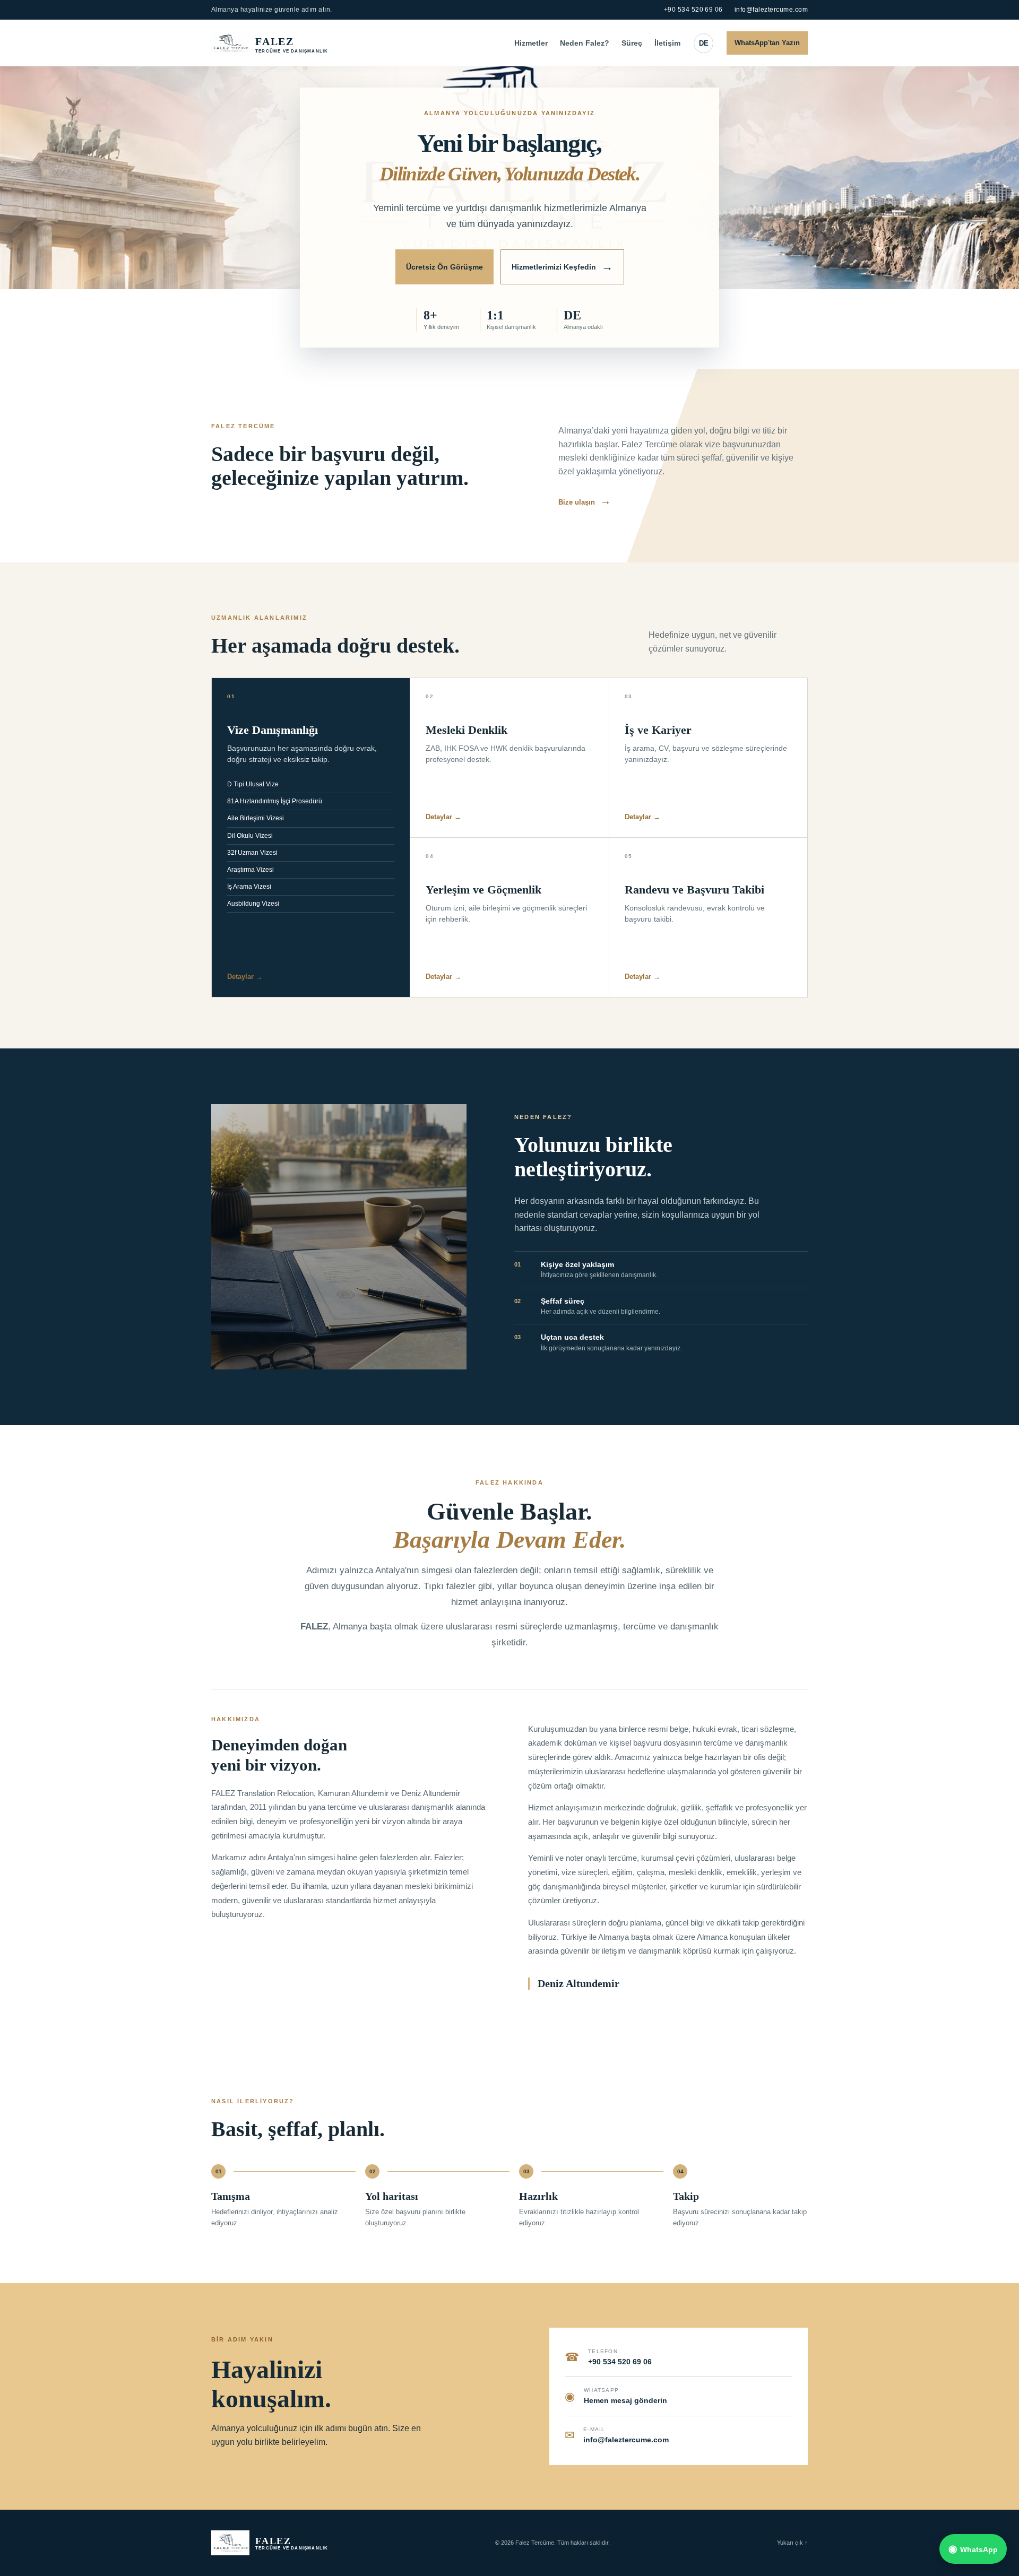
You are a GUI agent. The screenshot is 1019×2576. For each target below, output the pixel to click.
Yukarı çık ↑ (792, 2543)
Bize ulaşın (585, 502)
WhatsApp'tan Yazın (767, 43)
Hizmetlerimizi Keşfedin (562, 267)
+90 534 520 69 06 (693, 10)
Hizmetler (531, 43)
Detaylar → (245, 977)
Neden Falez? (585, 43)
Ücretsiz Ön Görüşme (444, 267)
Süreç (632, 43)
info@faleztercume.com (771, 10)
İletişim (667, 43)
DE (704, 43)
